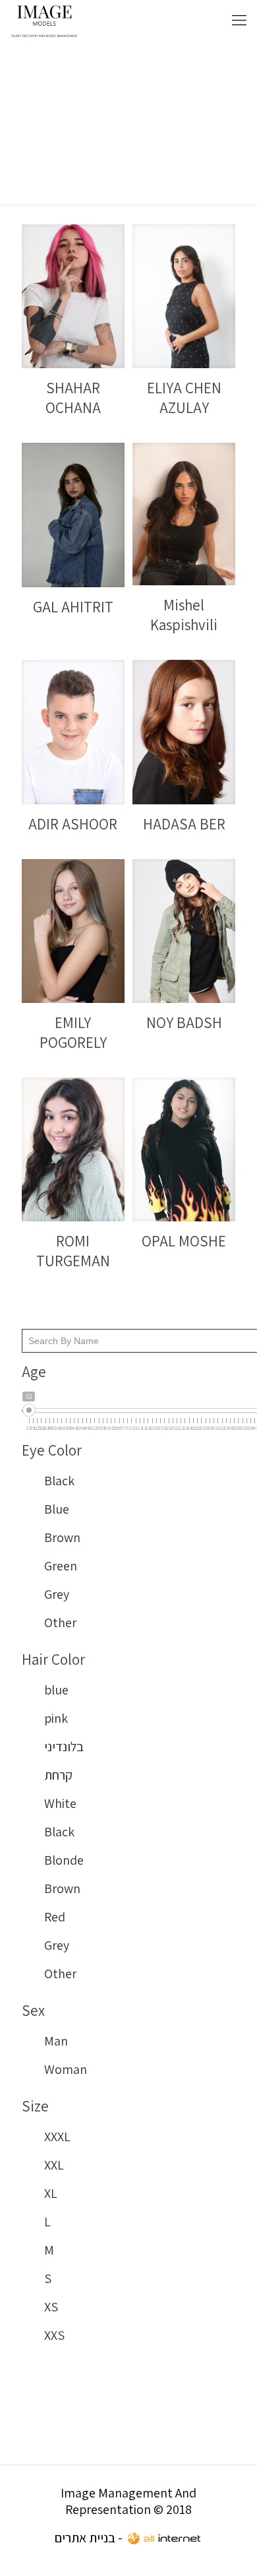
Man (56, 2041)
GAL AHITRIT (73, 607)
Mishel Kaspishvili (184, 615)
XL (51, 2193)
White (60, 1803)
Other (60, 1623)
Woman (66, 2069)
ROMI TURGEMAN (73, 1251)
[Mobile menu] (239, 20)
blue (56, 1690)
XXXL (57, 2137)
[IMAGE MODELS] (44, 20)
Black (59, 1481)
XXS (54, 2335)
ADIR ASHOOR (73, 824)
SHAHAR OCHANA (73, 398)
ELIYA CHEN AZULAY (184, 398)
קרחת (58, 1775)
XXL (54, 2165)
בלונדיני (64, 1747)
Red (55, 1917)
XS (51, 2307)
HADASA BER (184, 824)
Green (61, 1566)
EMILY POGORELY (73, 1033)
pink (56, 1718)
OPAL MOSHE (184, 1241)
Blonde (64, 1860)
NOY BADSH (184, 1023)
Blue (57, 1509)
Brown (62, 1537)
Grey (57, 1594)
